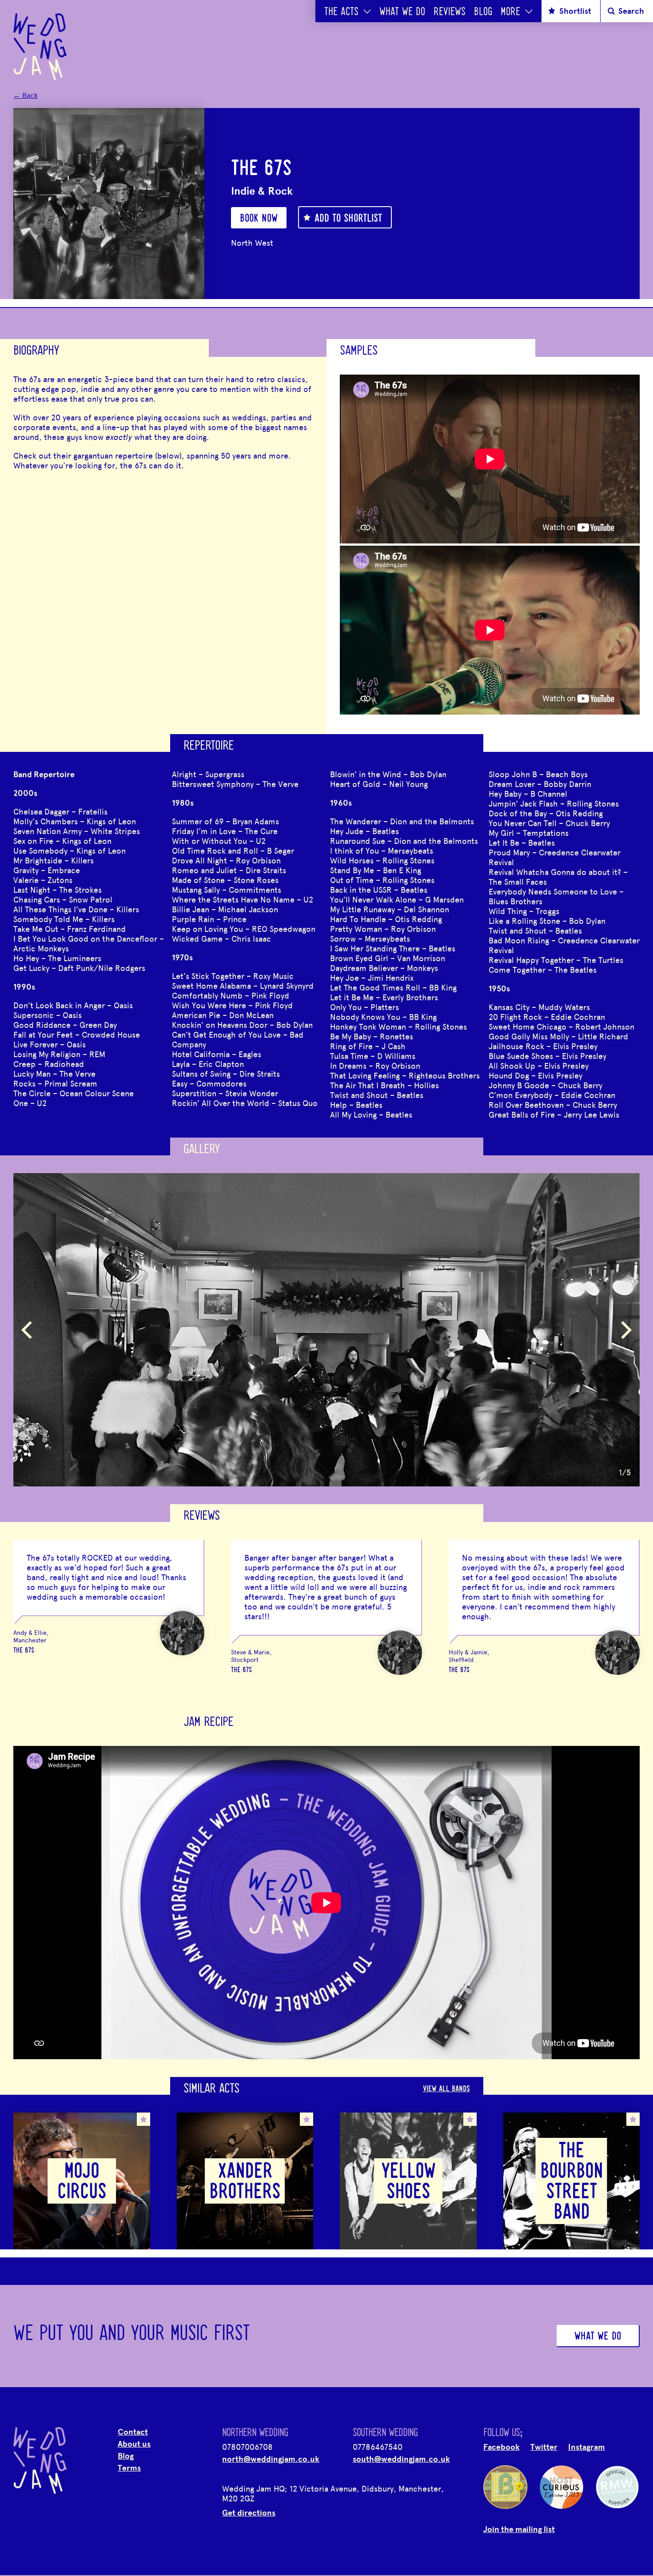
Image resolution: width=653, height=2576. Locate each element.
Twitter (544, 2447)
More (510, 12)
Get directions (249, 2512)
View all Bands (446, 2089)
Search (631, 11)
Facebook (502, 2447)
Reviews (450, 12)
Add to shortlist (348, 219)
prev (27, 1330)
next (626, 1330)
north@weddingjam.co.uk (271, 2459)
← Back (26, 95)
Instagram (587, 2447)
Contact (133, 2432)
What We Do (402, 12)
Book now (259, 219)
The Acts (341, 12)
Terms (129, 2468)
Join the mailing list (519, 2529)
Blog (483, 12)
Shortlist (575, 11)
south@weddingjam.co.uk (401, 2459)
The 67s (24, 1651)
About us (134, 2444)
